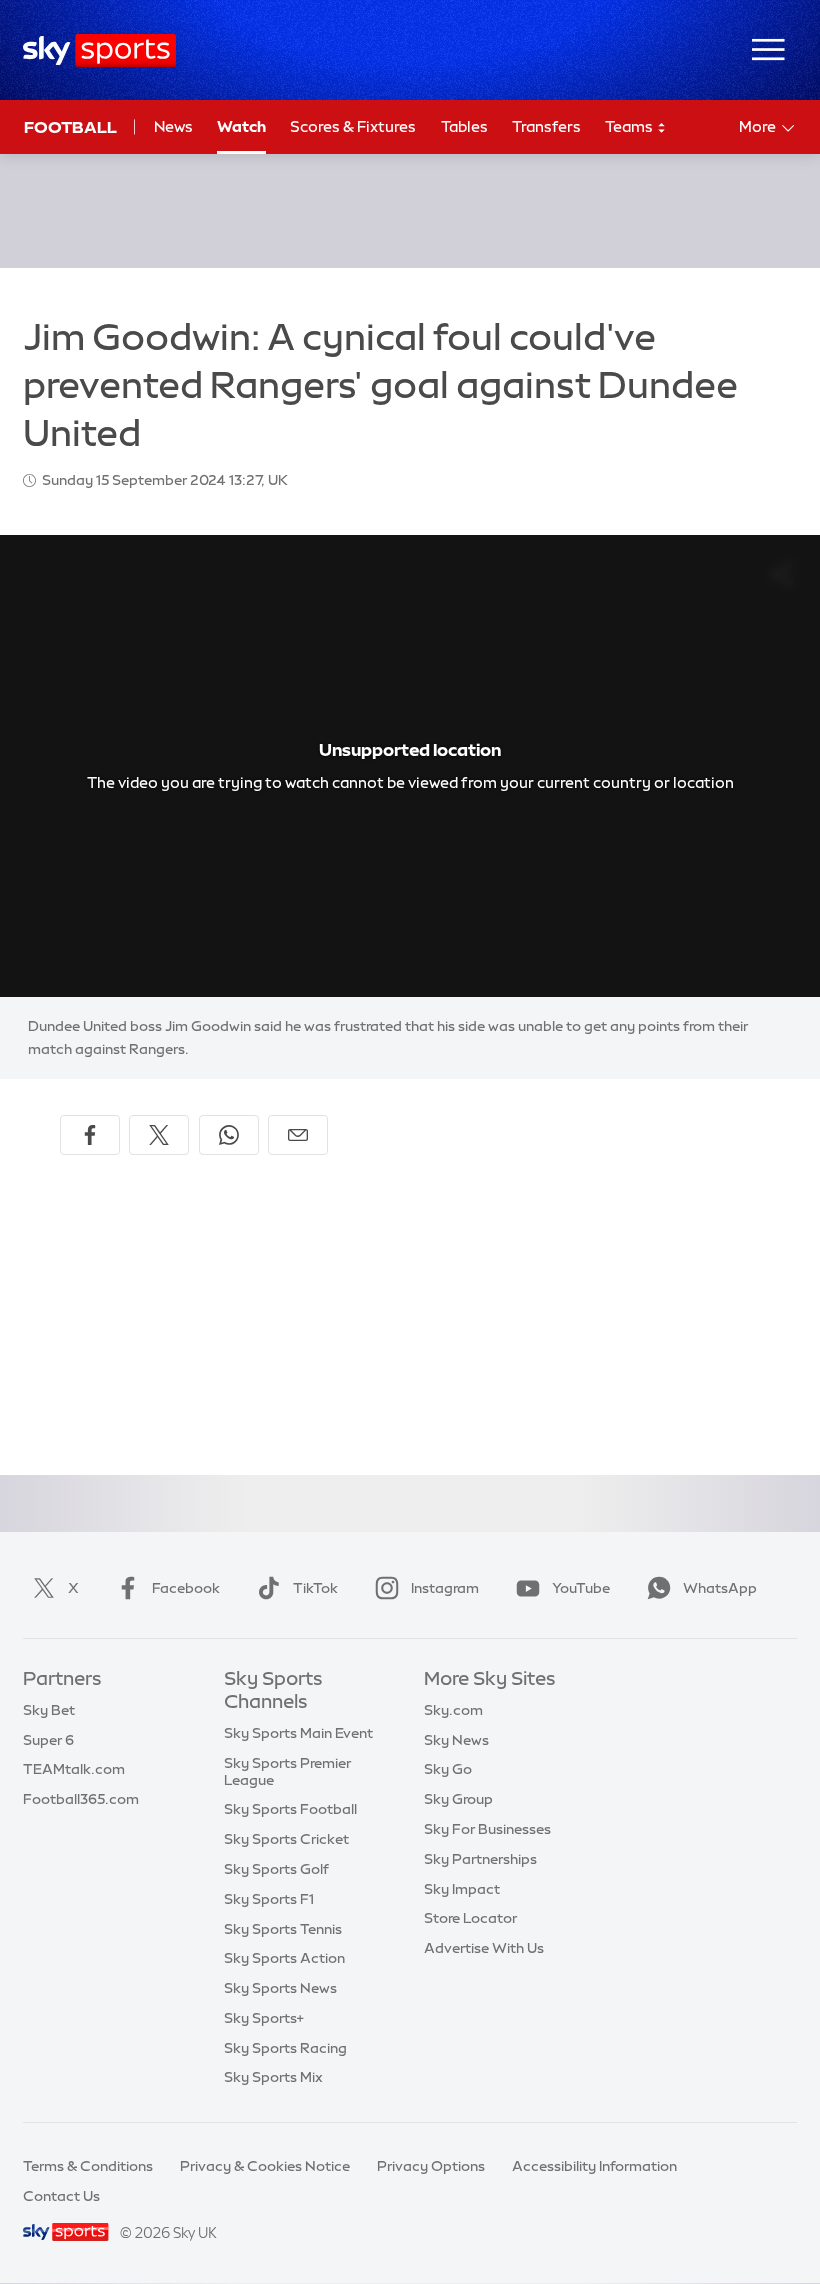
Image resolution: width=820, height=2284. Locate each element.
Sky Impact (462, 1889)
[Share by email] (298, 1135)
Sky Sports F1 (269, 1899)
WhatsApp (720, 1588)
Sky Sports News (280, 1988)
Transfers (546, 126)
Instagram (445, 1588)
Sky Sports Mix (273, 2077)
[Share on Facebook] (90, 1135)
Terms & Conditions (88, 2166)
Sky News (456, 1740)
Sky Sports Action (284, 1958)
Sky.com (453, 1710)
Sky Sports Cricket (286, 1839)
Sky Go (448, 1769)
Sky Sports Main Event (298, 1733)
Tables (464, 126)
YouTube (581, 1588)
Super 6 (48, 1740)
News (173, 126)
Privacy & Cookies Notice (265, 2166)
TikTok (315, 1588)
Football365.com (81, 1799)
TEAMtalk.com (74, 1769)
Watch (241, 126)
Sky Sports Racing (285, 2048)
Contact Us (61, 2196)
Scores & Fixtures (353, 126)
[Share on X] (159, 1135)
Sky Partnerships (480, 1859)
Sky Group (458, 1799)
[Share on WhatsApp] (229, 1135)
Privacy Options (431, 2166)
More (757, 126)
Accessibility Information (594, 2166)
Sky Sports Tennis (283, 1929)
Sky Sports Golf (276, 1869)
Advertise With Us (484, 1948)
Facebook (186, 1588)
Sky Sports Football (290, 1809)
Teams (630, 126)
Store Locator (470, 1918)
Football (70, 127)
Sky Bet (49, 1710)
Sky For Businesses (487, 1829)
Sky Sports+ (264, 2018)
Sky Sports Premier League (287, 1771)
